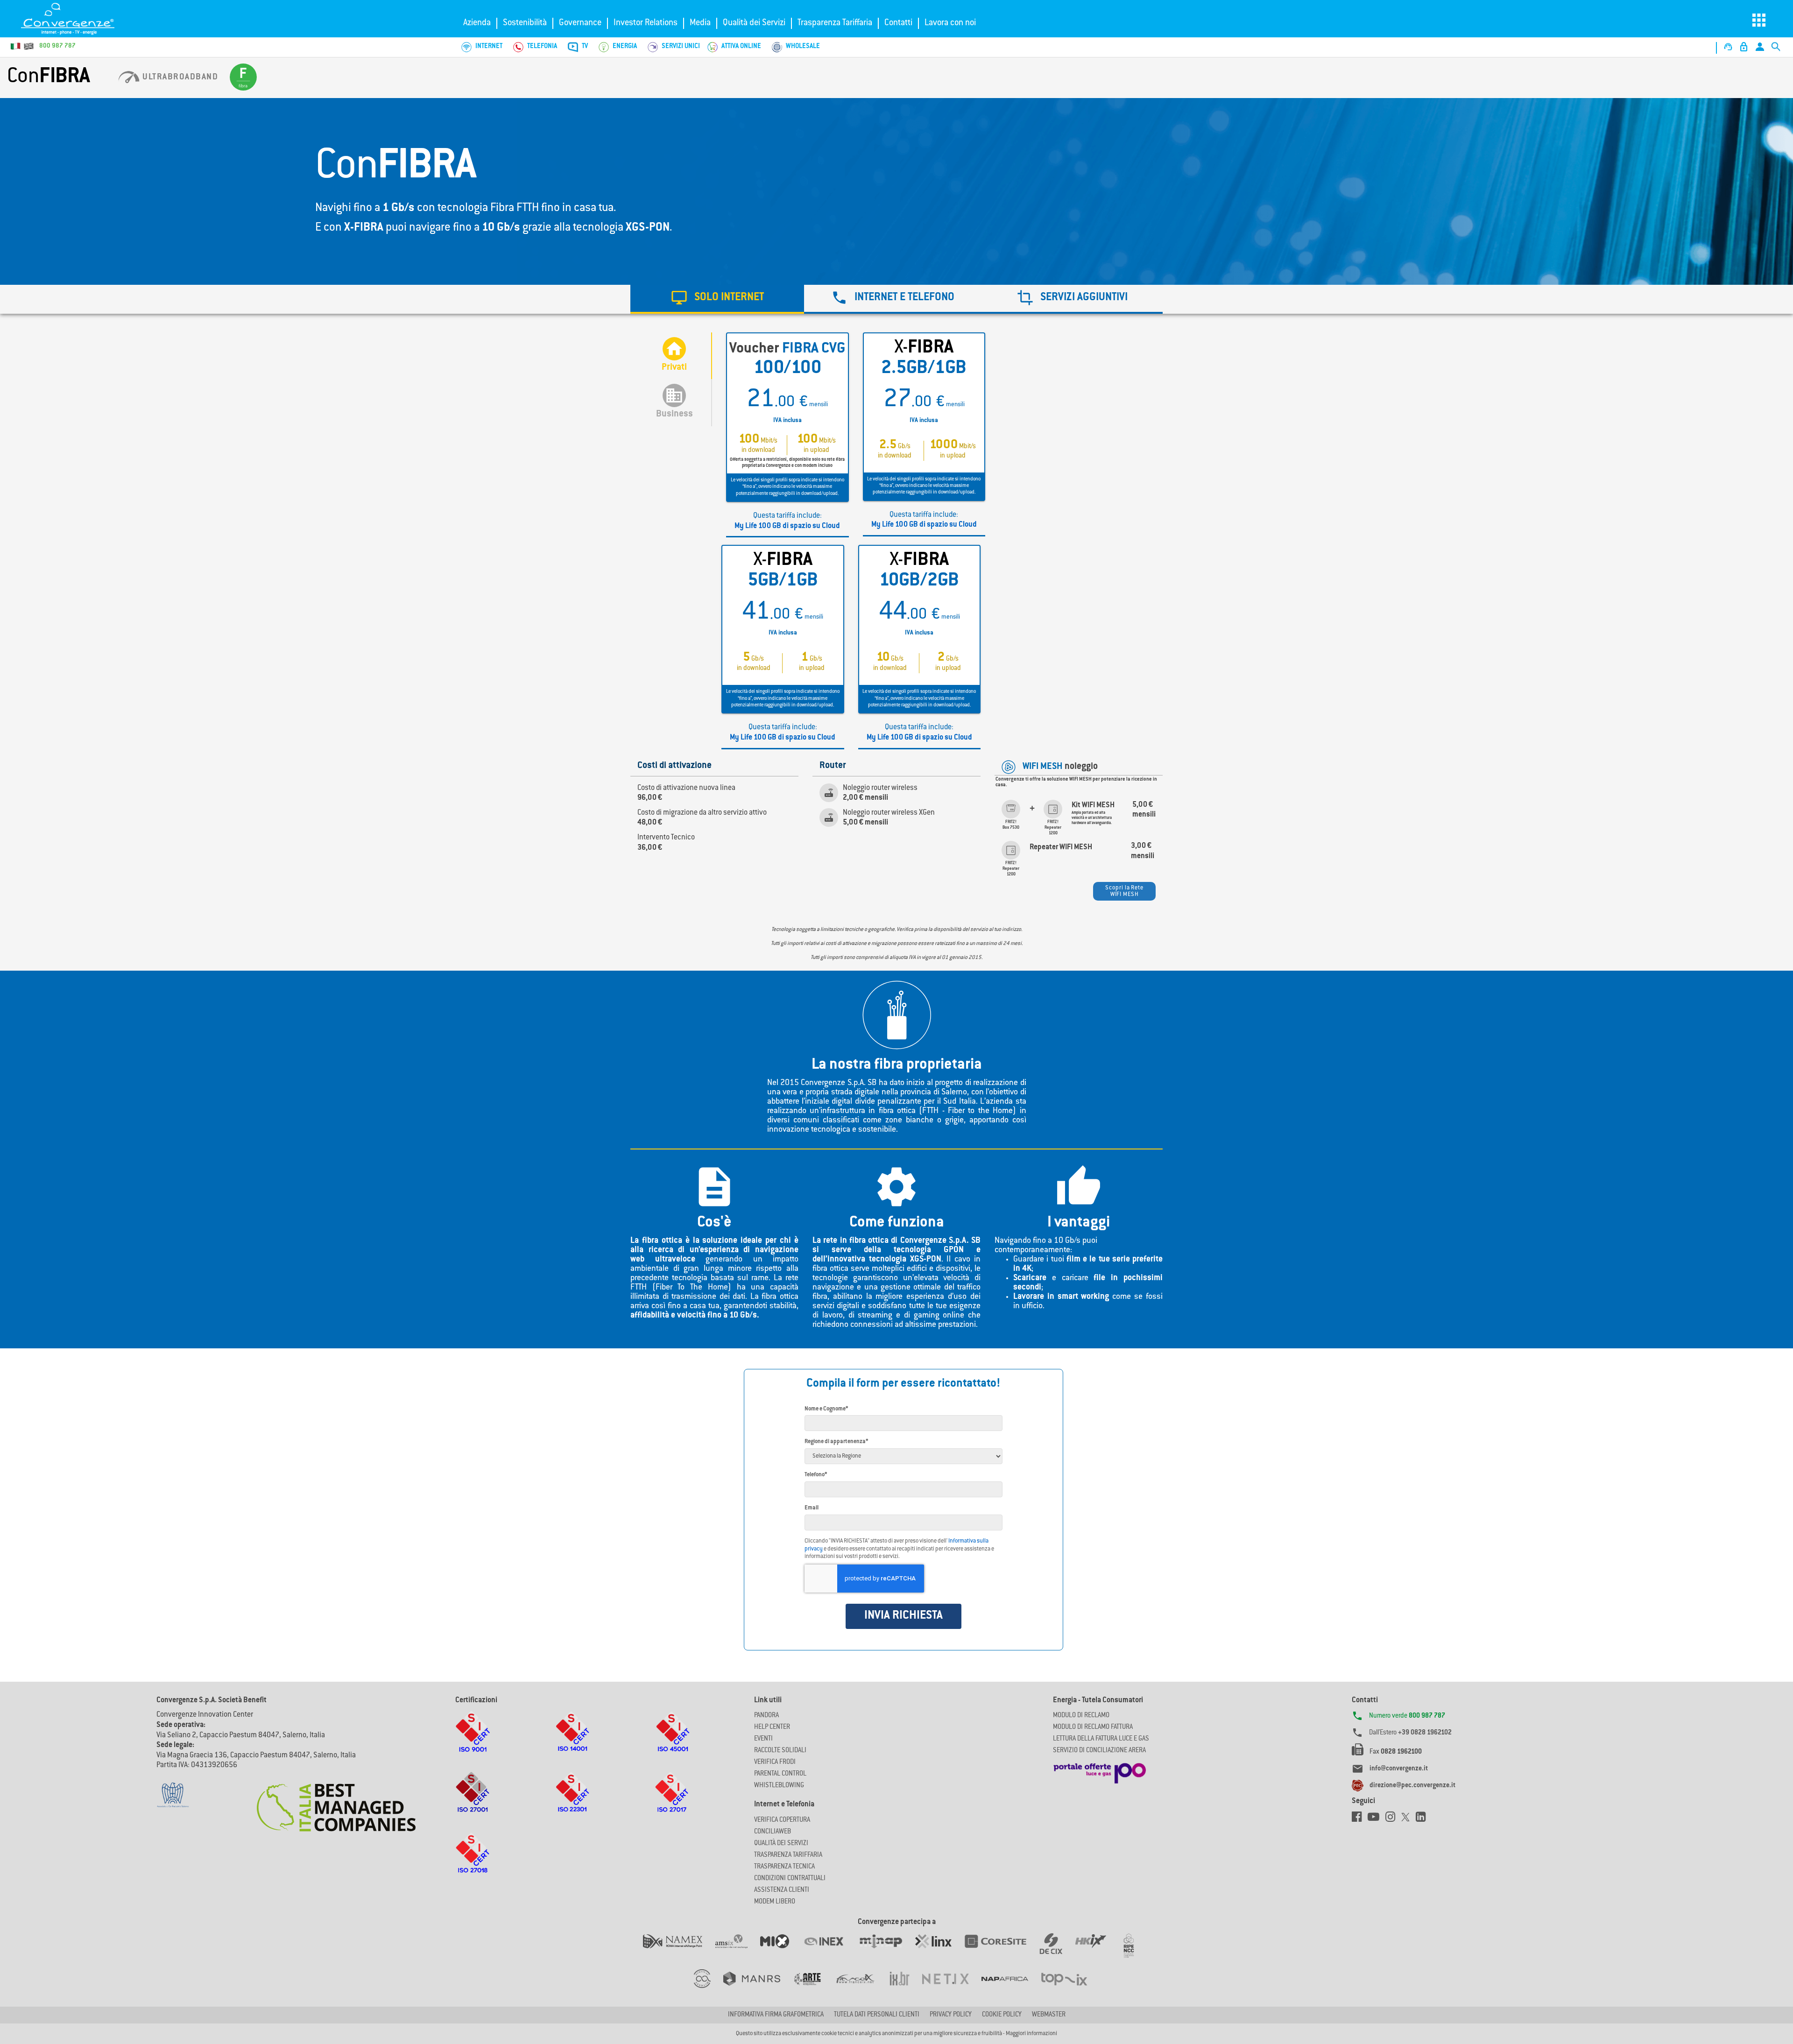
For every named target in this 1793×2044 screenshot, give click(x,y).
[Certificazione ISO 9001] (473, 1741)
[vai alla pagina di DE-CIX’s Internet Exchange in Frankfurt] (1057, 1951)
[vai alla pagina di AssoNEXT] (709, 1988)
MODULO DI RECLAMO (1081, 1716)
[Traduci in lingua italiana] (16, 46)
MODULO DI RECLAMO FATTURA (1093, 1727)
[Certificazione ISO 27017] (672, 1802)
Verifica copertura (782, 1820)
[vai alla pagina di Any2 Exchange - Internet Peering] (1002, 1951)
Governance (580, 23)
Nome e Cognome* (826, 1409)
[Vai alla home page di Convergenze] (77, 19)
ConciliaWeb (773, 1832)
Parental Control (780, 1774)
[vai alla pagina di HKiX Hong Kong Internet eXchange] (1097, 1951)
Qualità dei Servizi (754, 23)
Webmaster (1049, 2015)
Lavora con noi (950, 23)
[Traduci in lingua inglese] (28, 46)
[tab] (717, 299)
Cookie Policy (1002, 2015)
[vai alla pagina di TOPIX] (1070, 1988)
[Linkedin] (1423, 1819)
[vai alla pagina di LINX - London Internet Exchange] (940, 1951)
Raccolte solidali (780, 1751)
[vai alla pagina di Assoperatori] (813, 1988)
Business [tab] (674, 402)
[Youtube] (1377, 1819)
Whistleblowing (779, 1786)
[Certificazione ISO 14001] (572, 1741)
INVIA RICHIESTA (904, 1616)
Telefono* (816, 1475)
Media (700, 23)
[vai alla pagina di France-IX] (862, 1988)
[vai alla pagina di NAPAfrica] (1011, 1988)
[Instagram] (1393, 1819)
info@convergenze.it (1399, 1769)
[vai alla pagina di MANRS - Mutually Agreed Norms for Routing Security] (758, 1988)
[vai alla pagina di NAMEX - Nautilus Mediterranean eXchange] (679, 1951)
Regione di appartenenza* (836, 1442)
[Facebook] (1360, 1819)
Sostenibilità (525, 23)
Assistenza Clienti (782, 1890)
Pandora (766, 1716)
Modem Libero (775, 1902)
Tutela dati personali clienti (877, 2015)
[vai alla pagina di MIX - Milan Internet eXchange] (781, 1951)
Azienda (477, 23)
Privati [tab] (674, 356)
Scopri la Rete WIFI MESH (1124, 891)
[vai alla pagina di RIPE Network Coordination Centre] (1134, 1951)
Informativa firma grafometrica (776, 2015)
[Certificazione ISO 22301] (572, 1802)
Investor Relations (646, 23)
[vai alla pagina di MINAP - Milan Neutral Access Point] (887, 1951)
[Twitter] (1408, 1819)
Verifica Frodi (775, 1762)
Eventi (763, 1739)
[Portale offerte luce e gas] (1100, 1771)
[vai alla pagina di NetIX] (952, 1988)
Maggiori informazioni (1031, 2034)
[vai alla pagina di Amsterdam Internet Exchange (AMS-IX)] (738, 1951)
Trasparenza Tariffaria (835, 23)
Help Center (772, 1727)
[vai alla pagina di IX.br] (906, 1988)
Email (812, 1508)
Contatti (898, 23)
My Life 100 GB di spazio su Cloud (787, 526)
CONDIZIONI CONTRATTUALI (790, 1879)
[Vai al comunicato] (336, 1802)
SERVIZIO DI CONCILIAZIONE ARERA (1099, 1751)
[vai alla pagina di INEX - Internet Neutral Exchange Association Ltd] (830, 1951)
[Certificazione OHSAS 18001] (672, 1741)
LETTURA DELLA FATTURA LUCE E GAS (1101, 1739)
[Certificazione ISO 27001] (473, 1802)
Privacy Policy (951, 2015)
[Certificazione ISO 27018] (473, 1862)
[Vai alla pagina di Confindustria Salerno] (173, 1790)
